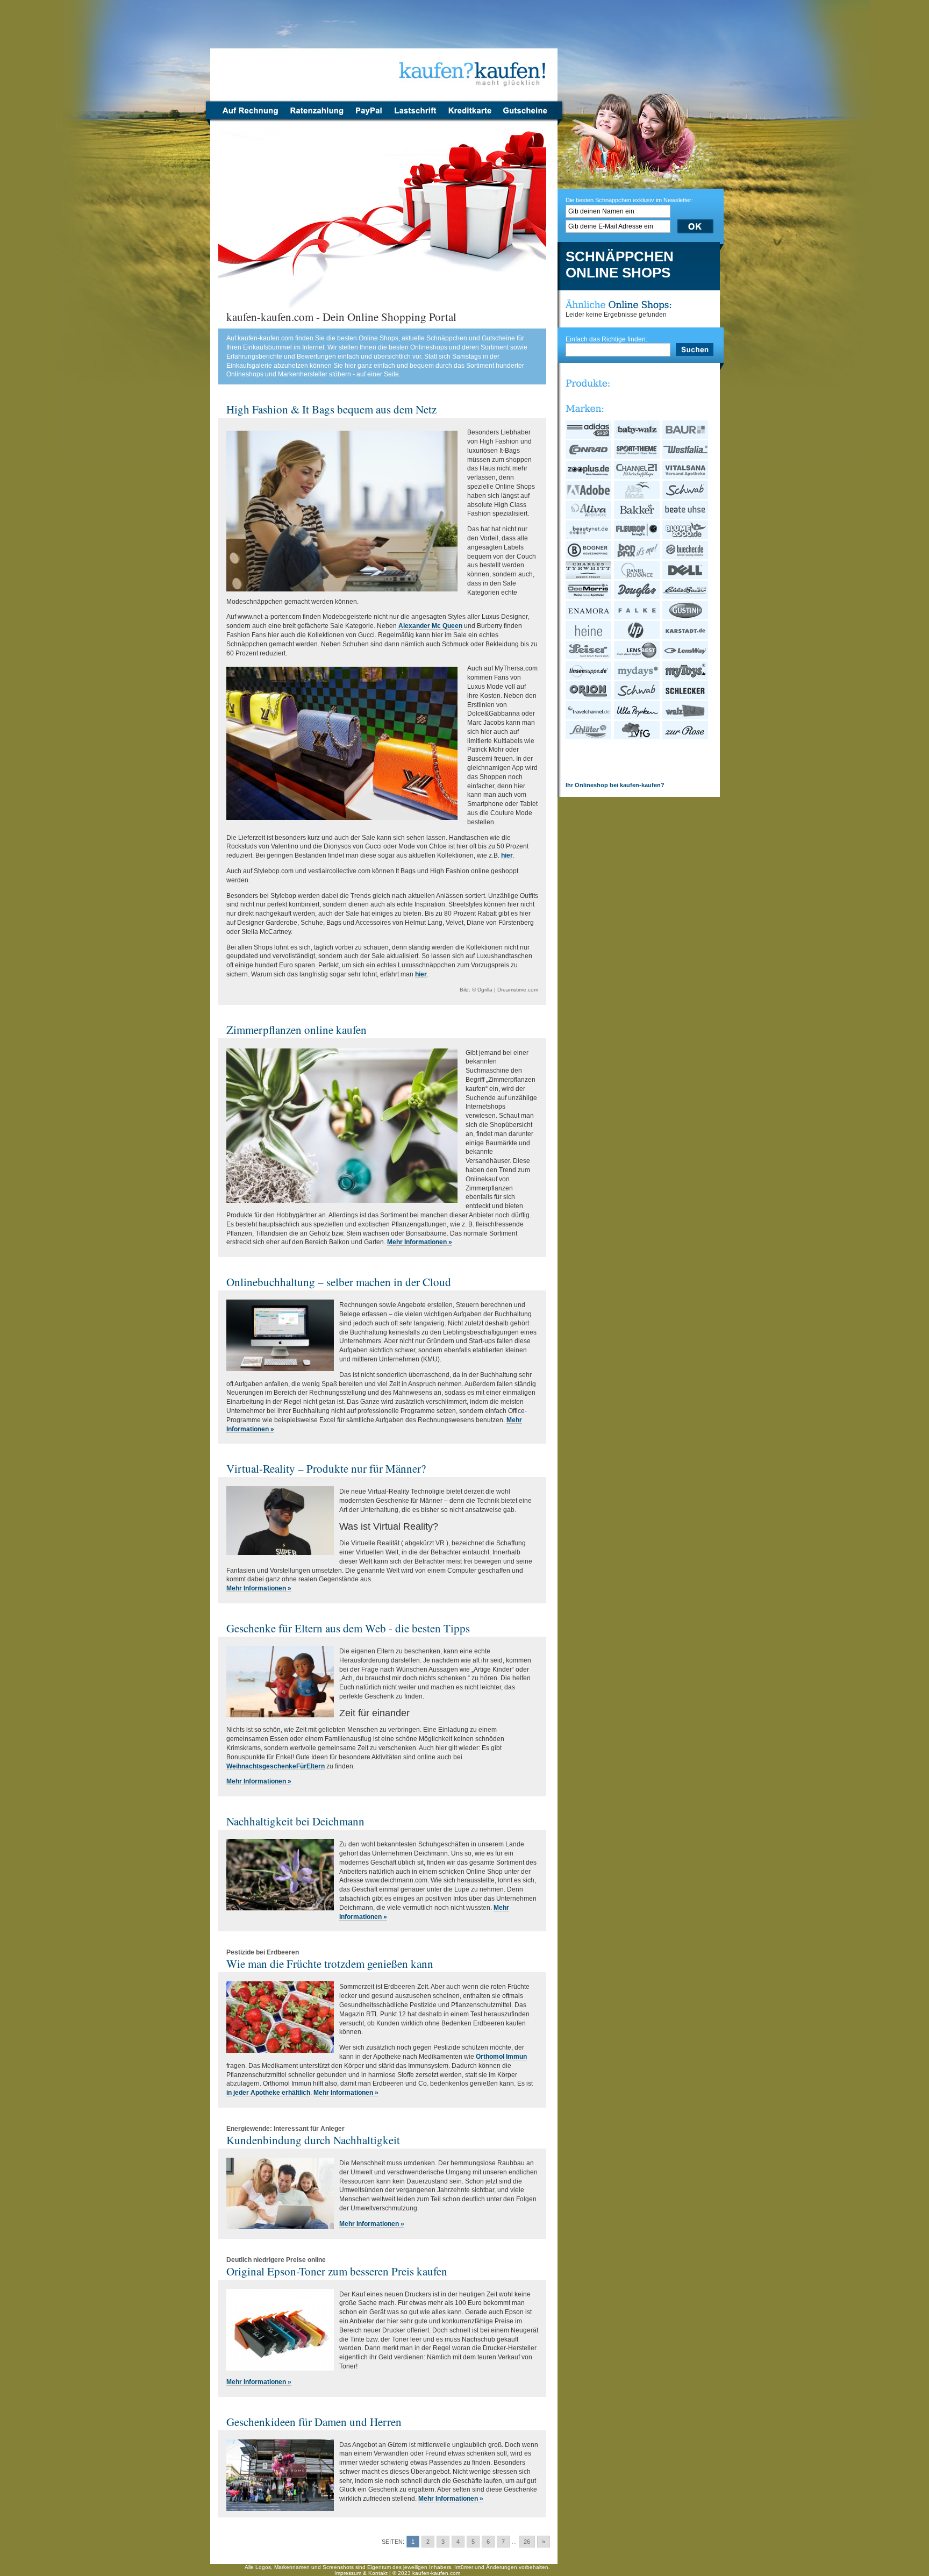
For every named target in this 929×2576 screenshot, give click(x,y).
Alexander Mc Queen (430, 626)
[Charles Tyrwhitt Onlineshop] (589, 577)
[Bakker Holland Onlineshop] (637, 517)
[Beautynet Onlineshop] (589, 537)
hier (507, 855)
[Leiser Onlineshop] (589, 657)
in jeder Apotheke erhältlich (268, 2093)
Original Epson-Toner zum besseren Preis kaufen (337, 2271)
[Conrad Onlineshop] (589, 456)
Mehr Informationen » (420, 1242)
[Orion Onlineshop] (589, 697)
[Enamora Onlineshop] (589, 617)
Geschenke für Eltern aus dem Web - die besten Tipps (348, 1628)
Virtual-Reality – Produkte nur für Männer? (326, 1468)
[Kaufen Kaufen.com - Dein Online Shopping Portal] (384, 54)
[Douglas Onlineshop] (637, 597)
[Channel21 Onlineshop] (637, 477)
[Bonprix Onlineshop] (637, 557)
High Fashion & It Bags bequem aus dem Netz (331, 409)
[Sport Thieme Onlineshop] (637, 456)
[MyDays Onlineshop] (637, 677)
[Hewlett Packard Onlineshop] (637, 637)
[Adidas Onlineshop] (589, 437)
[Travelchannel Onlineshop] (589, 717)
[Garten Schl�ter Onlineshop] (589, 737)
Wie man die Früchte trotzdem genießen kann (330, 1964)
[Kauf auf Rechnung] (247, 117)
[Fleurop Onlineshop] (637, 537)
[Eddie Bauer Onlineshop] (686, 597)
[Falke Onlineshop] (637, 617)
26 (527, 2542)
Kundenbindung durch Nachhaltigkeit (313, 2140)
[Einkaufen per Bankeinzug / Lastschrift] (415, 117)
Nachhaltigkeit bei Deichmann (295, 1821)
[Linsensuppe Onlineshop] (589, 677)
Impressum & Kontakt (361, 2573)
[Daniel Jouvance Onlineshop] (637, 577)
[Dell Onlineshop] (686, 577)
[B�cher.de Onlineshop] (686, 557)
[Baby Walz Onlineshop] (637, 437)
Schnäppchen (620, 257)
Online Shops (618, 273)
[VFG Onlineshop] (637, 737)
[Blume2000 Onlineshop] (686, 537)
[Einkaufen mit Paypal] (369, 117)
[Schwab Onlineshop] (686, 497)
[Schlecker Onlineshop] (686, 697)
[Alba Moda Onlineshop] (637, 497)
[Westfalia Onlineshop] (686, 456)
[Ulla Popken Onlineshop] (637, 717)
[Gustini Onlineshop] (686, 617)
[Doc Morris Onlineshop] (589, 597)
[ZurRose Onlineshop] (686, 737)
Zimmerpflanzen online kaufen (296, 1030)
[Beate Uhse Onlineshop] (686, 517)
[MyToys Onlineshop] (686, 677)
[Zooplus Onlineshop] (589, 477)
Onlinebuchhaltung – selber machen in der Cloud (339, 1282)
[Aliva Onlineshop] (589, 517)
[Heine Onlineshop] (589, 637)
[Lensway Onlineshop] (686, 657)
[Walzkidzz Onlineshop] (686, 717)
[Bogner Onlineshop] (589, 557)
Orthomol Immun (501, 2057)
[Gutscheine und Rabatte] (528, 117)
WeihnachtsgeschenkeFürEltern (276, 1766)
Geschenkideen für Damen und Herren (314, 2422)
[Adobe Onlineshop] (589, 497)
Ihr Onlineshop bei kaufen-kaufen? (615, 785)
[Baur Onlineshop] (686, 437)
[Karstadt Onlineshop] (686, 637)
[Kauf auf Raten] (316, 117)
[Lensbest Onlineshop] (637, 657)
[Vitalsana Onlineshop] (686, 477)
